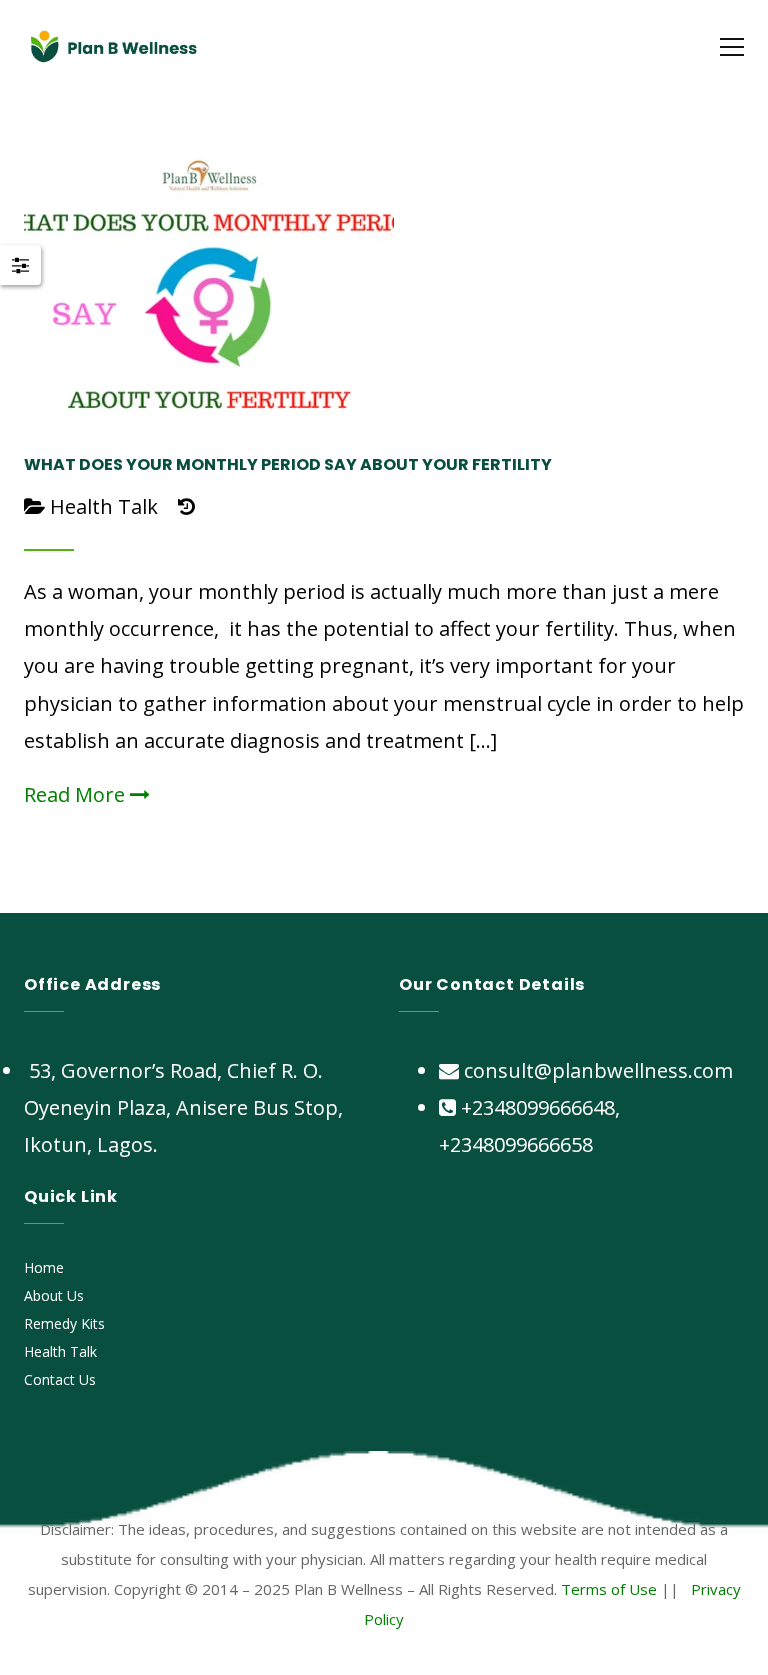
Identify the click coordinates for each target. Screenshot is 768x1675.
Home (44, 1267)
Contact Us (60, 1379)
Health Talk (104, 506)
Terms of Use (609, 1589)
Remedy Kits (64, 1323)
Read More (77, 794)
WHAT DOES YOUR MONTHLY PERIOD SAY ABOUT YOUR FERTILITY (288, 464)
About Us (54, 1295)
